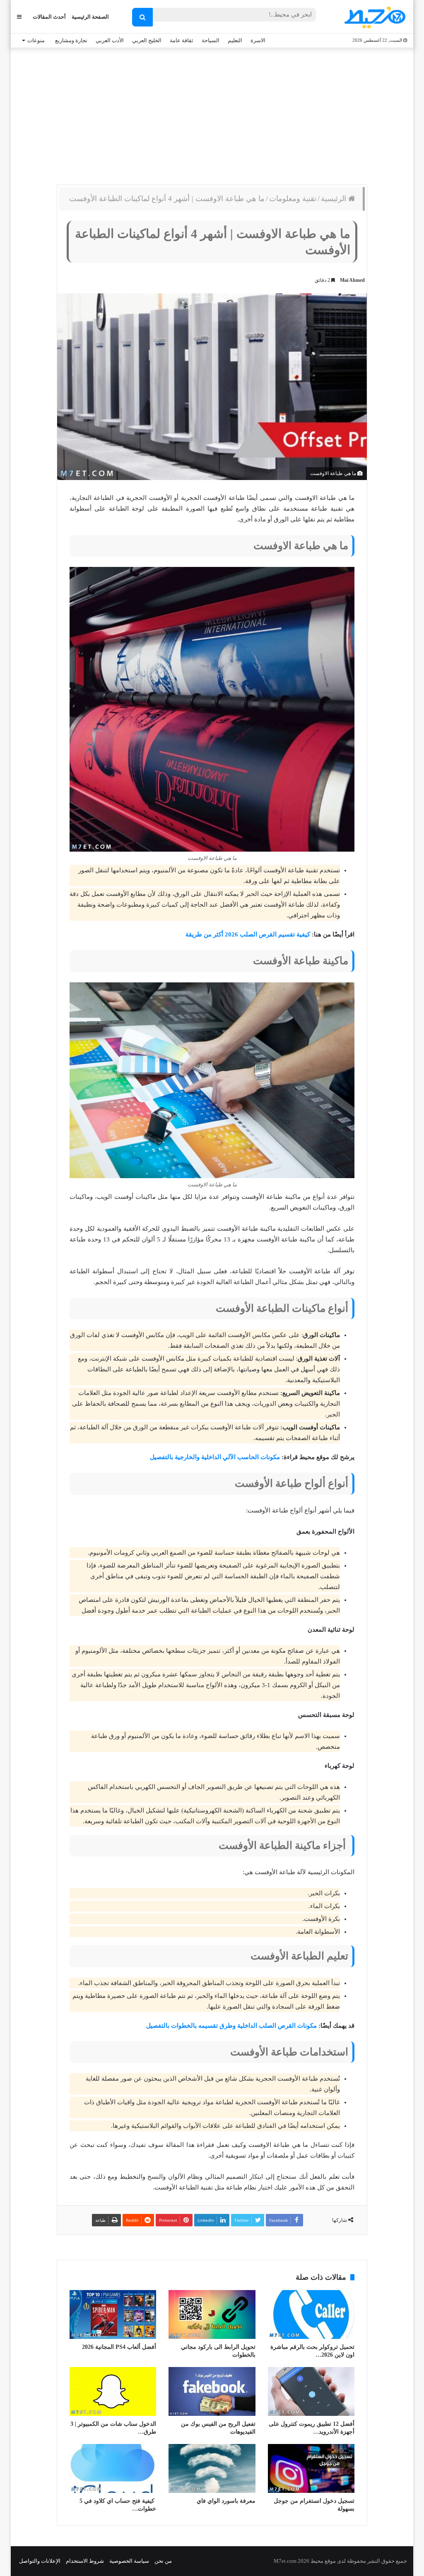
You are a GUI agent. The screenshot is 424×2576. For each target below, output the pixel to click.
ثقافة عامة (182, 40)
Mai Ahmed (352, 280)
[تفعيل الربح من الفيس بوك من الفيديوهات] (212, 2391)
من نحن (163, 2561)
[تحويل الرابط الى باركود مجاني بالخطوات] (212, 2314)
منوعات (36, 40)
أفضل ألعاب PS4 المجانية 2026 (119, 2347)
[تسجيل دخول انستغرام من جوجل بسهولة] (311, 2468)
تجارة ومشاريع (71, 40)
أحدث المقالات (49, 17)
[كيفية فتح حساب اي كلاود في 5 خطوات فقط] (113, 2468)
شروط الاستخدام (85, 2561)
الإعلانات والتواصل (40, 2561)
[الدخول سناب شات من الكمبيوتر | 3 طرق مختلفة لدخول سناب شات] (113, 2391)
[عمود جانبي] (19, 17)
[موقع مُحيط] (374, 17)
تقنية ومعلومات (293, 199)
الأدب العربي (110, 40)
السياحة (211, 40)
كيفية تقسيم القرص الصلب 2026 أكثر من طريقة (248, 934)
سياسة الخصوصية (129, 2561)
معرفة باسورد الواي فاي (226, 2501)
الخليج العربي (147, 40)
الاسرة (258, 40)
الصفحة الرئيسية (90, 17)
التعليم (235, 40)
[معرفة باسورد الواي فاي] (212, 2468)
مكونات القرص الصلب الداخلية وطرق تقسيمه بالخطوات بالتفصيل (231, 2026)
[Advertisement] (212, 114)
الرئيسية (335, 199)
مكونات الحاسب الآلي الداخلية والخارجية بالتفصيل (215, 1457)
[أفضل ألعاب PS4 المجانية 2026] (113, 2314)
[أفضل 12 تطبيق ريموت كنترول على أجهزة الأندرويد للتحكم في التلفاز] (311, 2391)
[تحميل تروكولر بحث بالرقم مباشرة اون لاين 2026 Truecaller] (311, 2314)
